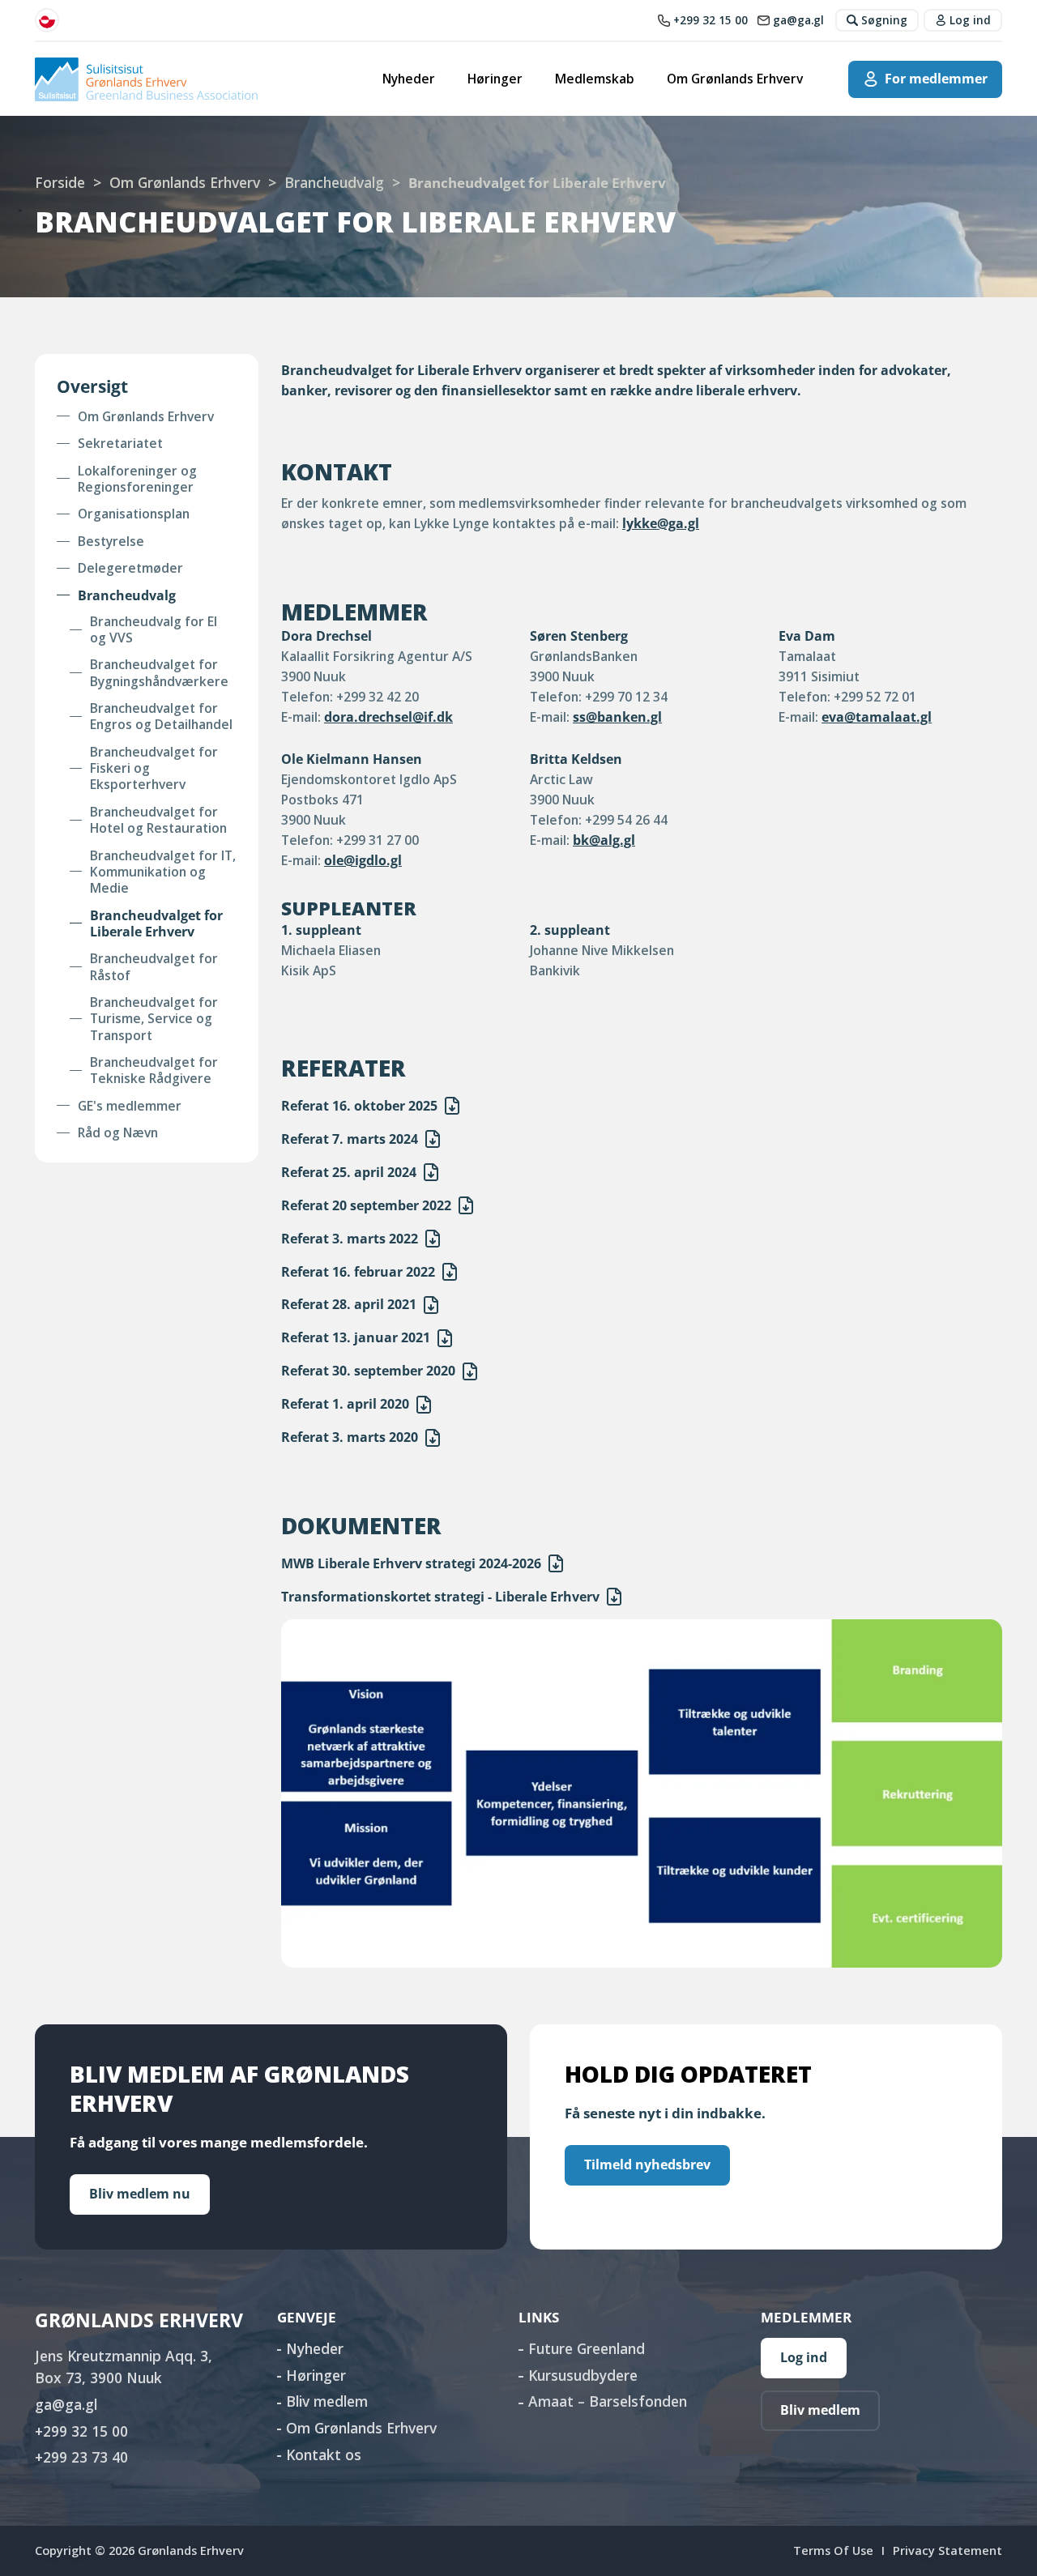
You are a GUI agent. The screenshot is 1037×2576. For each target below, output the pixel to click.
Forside (60, 182)
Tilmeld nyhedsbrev (647, 2164)
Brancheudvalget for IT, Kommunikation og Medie (163, 872)
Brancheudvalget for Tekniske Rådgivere (154, 1070)
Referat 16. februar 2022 (358, 1272)
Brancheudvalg (334, 182)
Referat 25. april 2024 (349, 1172)
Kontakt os (324, 2454)
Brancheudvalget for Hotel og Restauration (158, 820)
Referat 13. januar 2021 (356, 1337)
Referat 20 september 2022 (366, 1205)
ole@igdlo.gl (363, 860)
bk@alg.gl (604, 840)
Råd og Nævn (118, 1132)
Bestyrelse (111, 541)
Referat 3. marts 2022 (350, 1239)
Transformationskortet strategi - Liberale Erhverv (440, 1597)
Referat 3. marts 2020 (350, 1437)
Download (452, 1106)
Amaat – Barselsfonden (608, 2401)
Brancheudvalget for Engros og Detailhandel (161, 717)
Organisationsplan (134, 514)
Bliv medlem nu (140, 2194)
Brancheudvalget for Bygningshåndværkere (159, 673)
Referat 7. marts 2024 (350, 1139)
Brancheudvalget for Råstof (154, 967)
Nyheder (409, 79)
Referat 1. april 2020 (345, 1404)
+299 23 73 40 (81, 2457)
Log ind (804, 2357)
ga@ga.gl (66, 2404)
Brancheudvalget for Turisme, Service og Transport (154, 1019)
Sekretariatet (120, 443)
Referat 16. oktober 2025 (359, 1106)
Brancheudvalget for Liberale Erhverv (156, 924)
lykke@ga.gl (661, 523)
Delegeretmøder (130, 568)
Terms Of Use (833, 2550)
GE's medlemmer (130, 1106)
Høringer (495, 79)
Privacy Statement (947, 2550)
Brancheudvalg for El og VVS (154, 630)
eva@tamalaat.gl (877, 717)
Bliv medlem (327, 2401)
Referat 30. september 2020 (368, 1371)
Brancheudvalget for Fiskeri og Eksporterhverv (154, 768)
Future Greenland (587, 2348)
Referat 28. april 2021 (349, 1304)
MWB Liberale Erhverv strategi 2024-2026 (411, 1563)
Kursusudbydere (583, 2375)
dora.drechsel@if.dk (388, 717)
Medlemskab (595, 79)
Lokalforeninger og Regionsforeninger (137, 479)
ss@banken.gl (617, 717)
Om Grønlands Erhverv (735, 79)
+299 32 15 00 (81, 2431)
